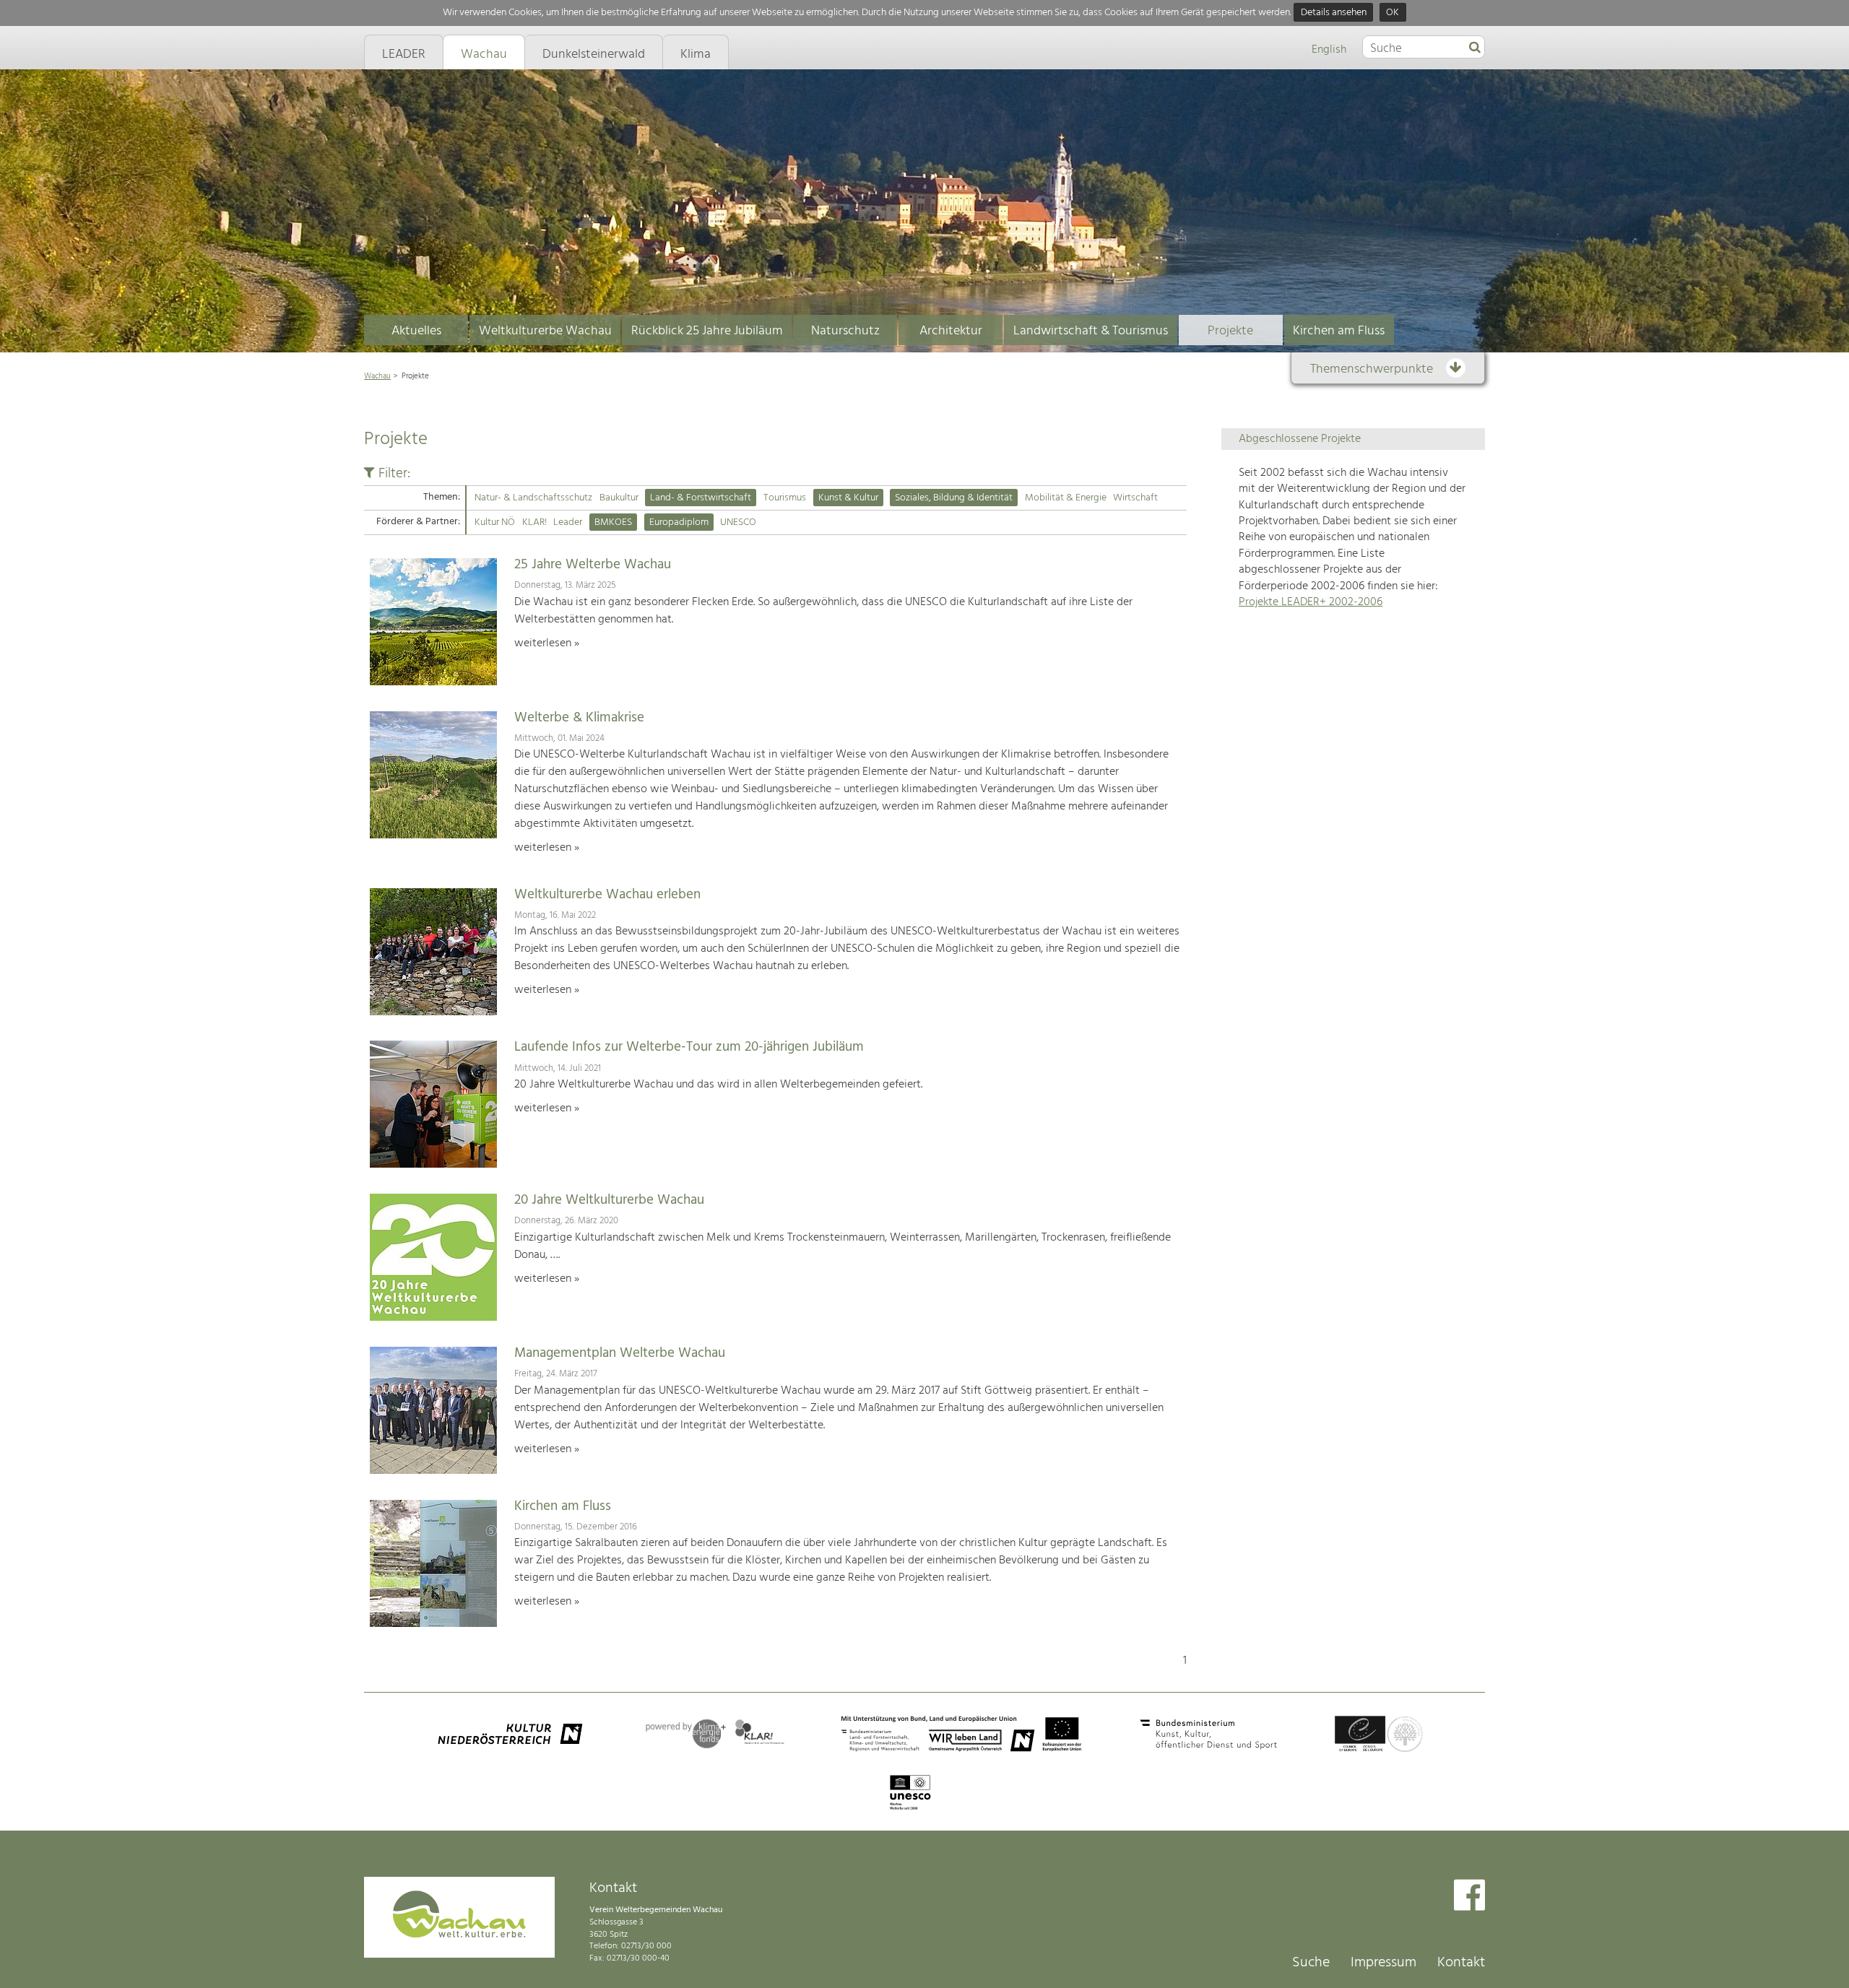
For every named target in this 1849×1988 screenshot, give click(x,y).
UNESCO (738, 522)
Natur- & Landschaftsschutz (533, 498)
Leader (568, 522)
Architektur (951, 331)
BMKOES (613, 522)
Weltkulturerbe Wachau (545, 331)
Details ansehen (1334, 13)
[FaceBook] (1469, 1897)
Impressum (1383, 1963)
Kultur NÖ (495, 522)
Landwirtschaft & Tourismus (1091, 331)
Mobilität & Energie (1066, 498)
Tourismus (785, 498)
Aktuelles (416, 331)
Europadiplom (679, 522)
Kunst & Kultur (848, 498)
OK (1393, 13)
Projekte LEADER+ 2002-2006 (1311, 602)
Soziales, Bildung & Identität (954, 498)
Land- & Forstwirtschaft (701, 498)
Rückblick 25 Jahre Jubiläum (707, 331)
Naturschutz (845, 331)
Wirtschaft (1135, 498)
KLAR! (534, 522)
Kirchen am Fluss (1339, 331)
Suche (1311, 1963)
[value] (1475, 48)
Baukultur (619, 498)
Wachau (377, 376)
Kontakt (1461, 1963)
